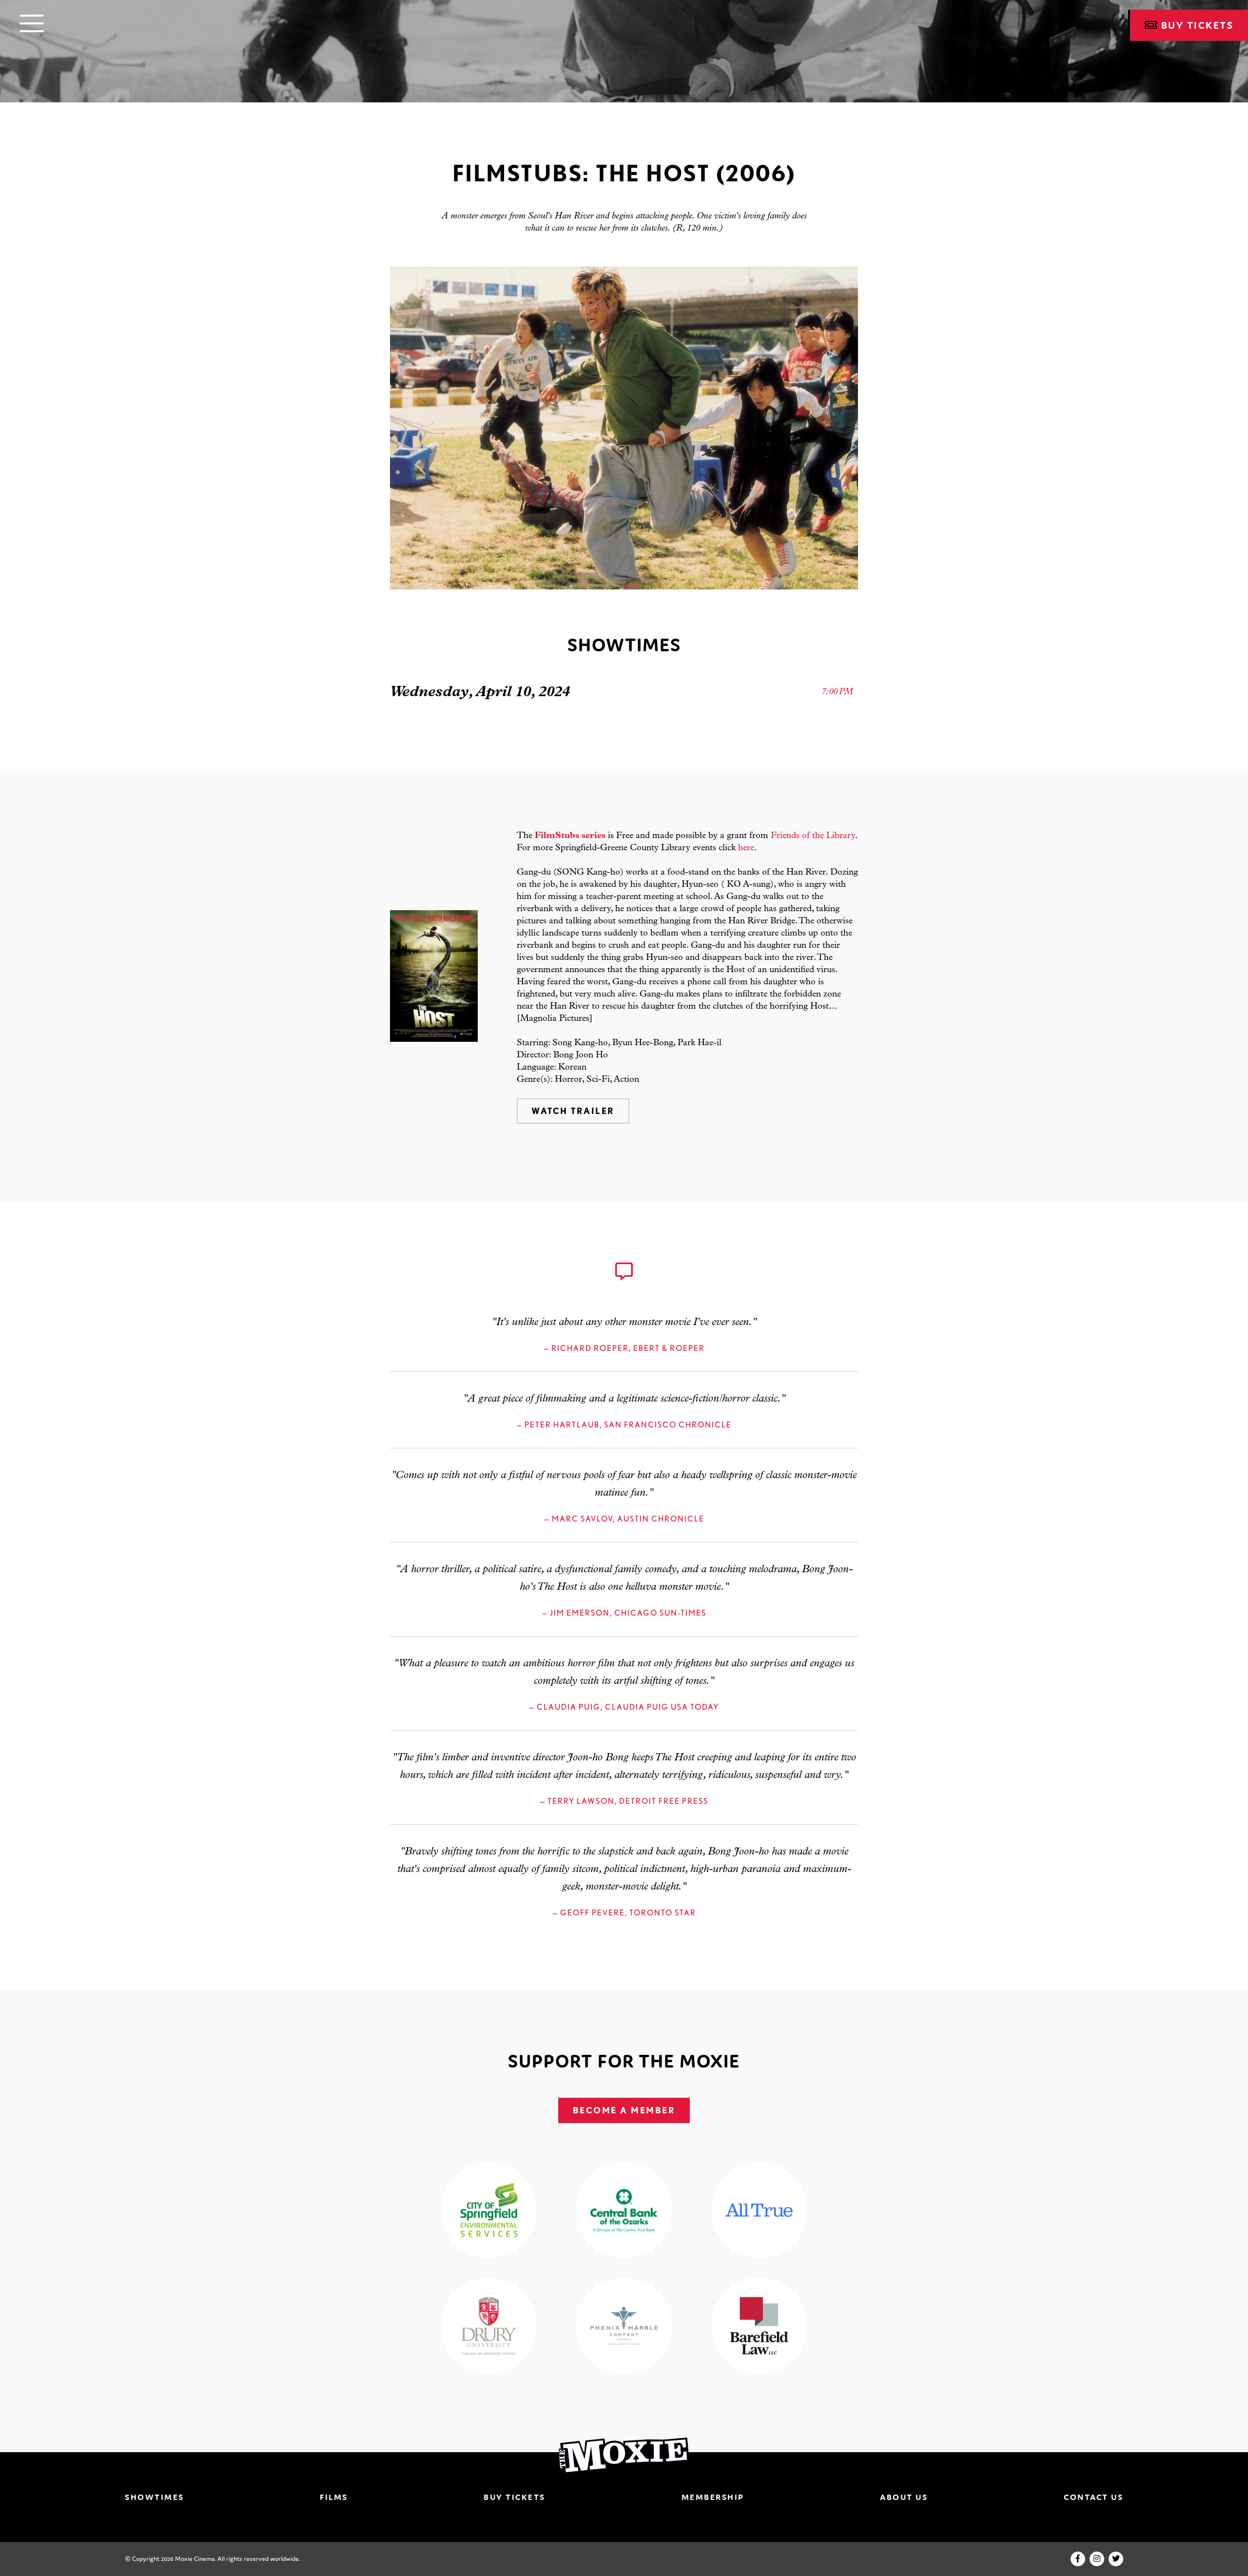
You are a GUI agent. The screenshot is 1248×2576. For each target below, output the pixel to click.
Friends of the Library (813, 836)
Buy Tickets (515, 2497)
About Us (904, 2497)
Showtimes (155, 2497)
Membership (713, 2497)
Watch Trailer (573, 1111)
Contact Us (1093, 2497)
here (746, 848)
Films (334, 2497)
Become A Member (624, 2110)
